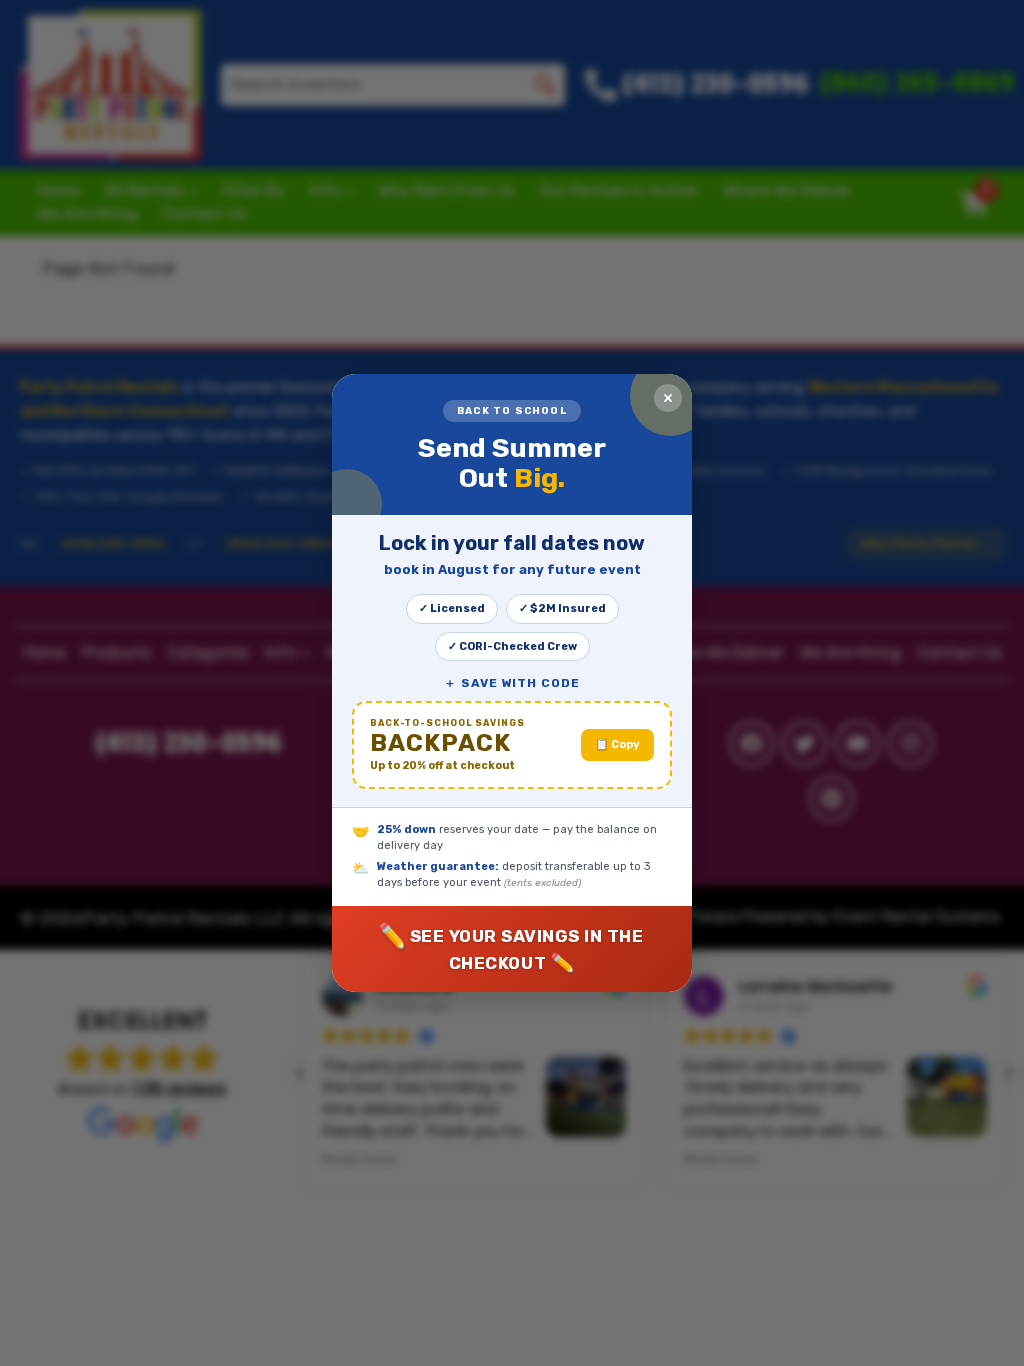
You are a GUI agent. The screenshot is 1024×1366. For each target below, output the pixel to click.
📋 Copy (617, 744)
